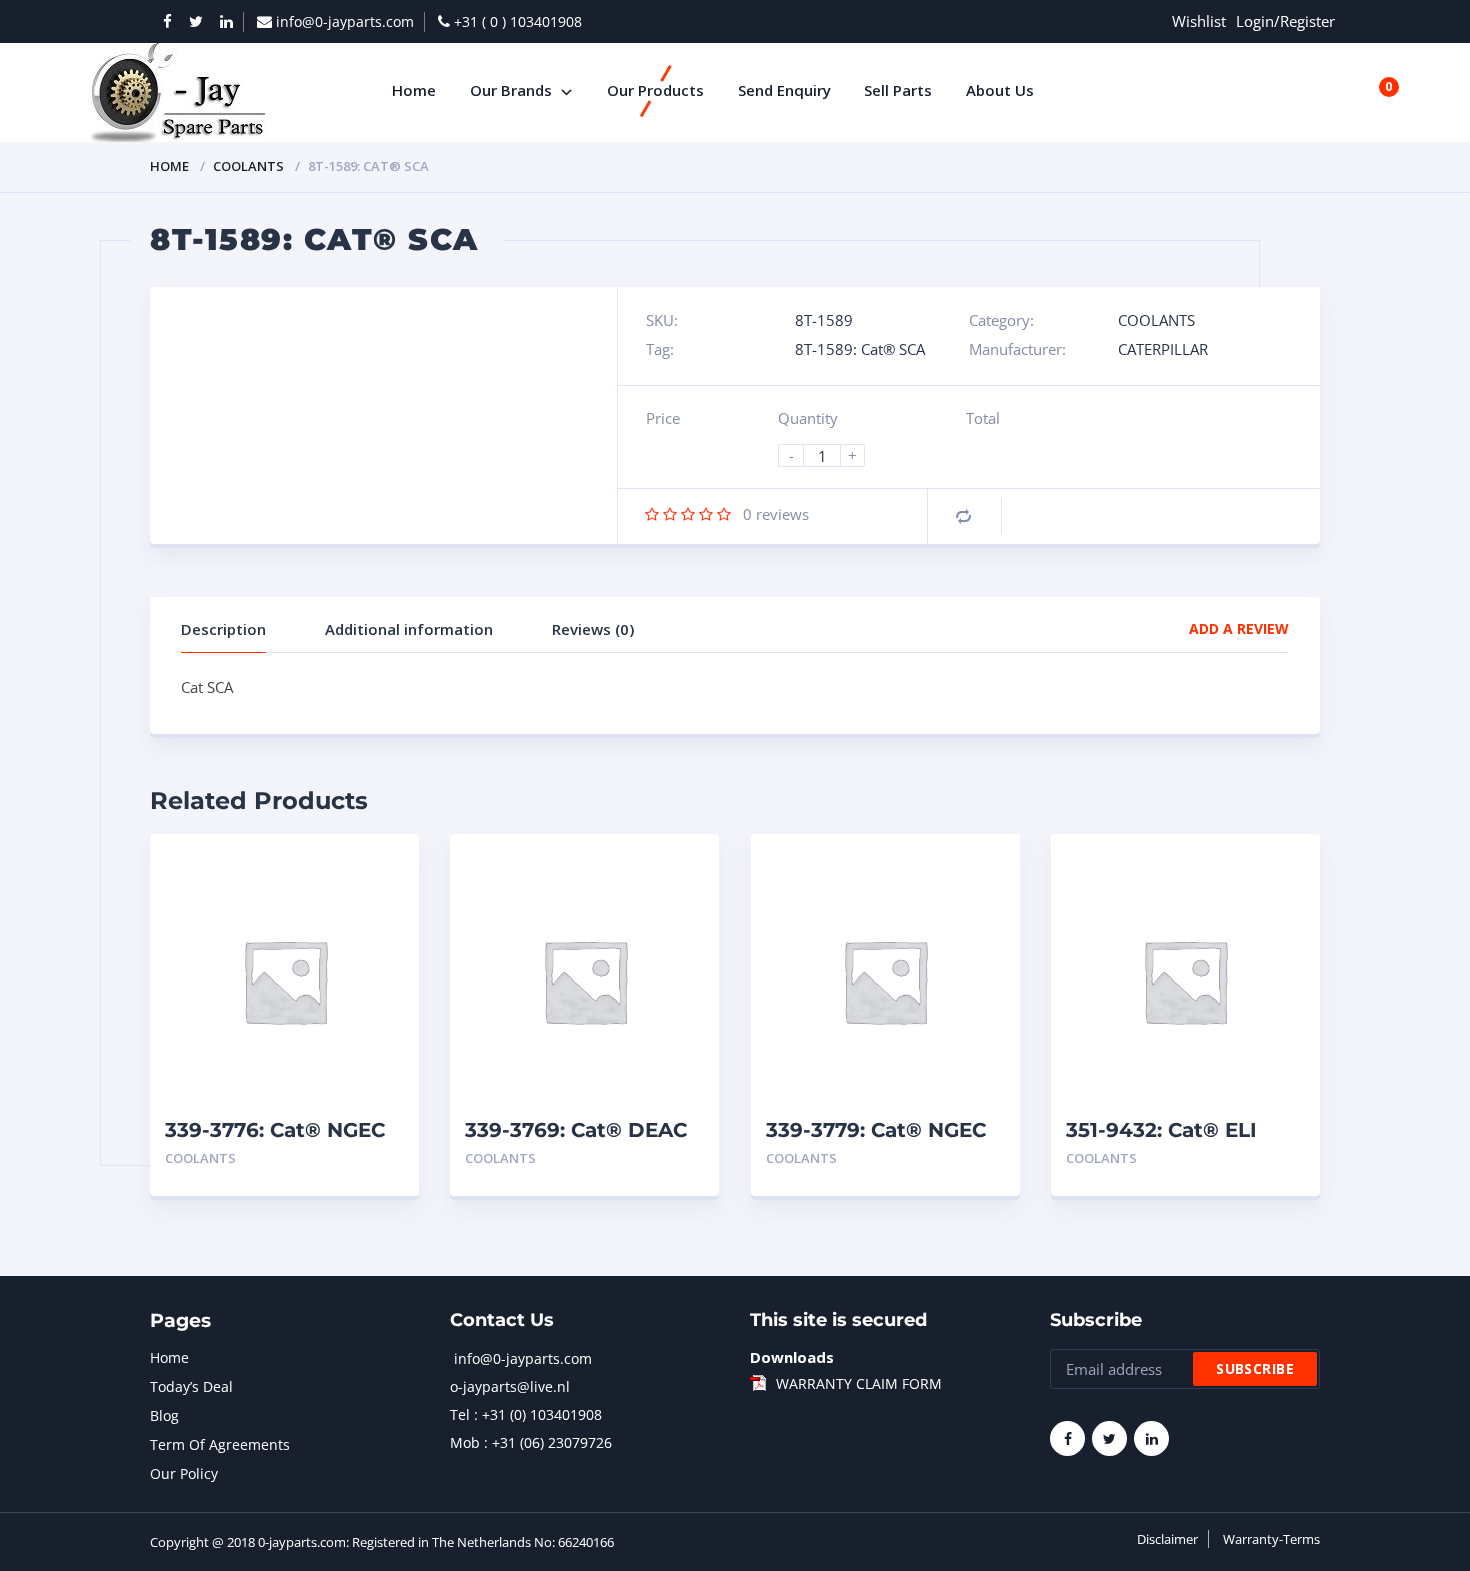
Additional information (409, 629)
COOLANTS (248, 166)
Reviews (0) (593, 629)
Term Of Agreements (220, 1444)
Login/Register (1285, 21)
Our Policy (184, 1473)
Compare (963, 516)
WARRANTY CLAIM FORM (859, 1383)
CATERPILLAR (1163, 349)
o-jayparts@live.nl (510, 1386)
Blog (164, 1415)
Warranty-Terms (1271, 1539)
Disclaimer (1167, 1539)
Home (169, 166)
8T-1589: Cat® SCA (860, 349)
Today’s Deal (191, 1386)
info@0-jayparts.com (523, 1358)
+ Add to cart (349, 1158)
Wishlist (1199, 21)
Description (223, 629)
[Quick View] (382, 866)
